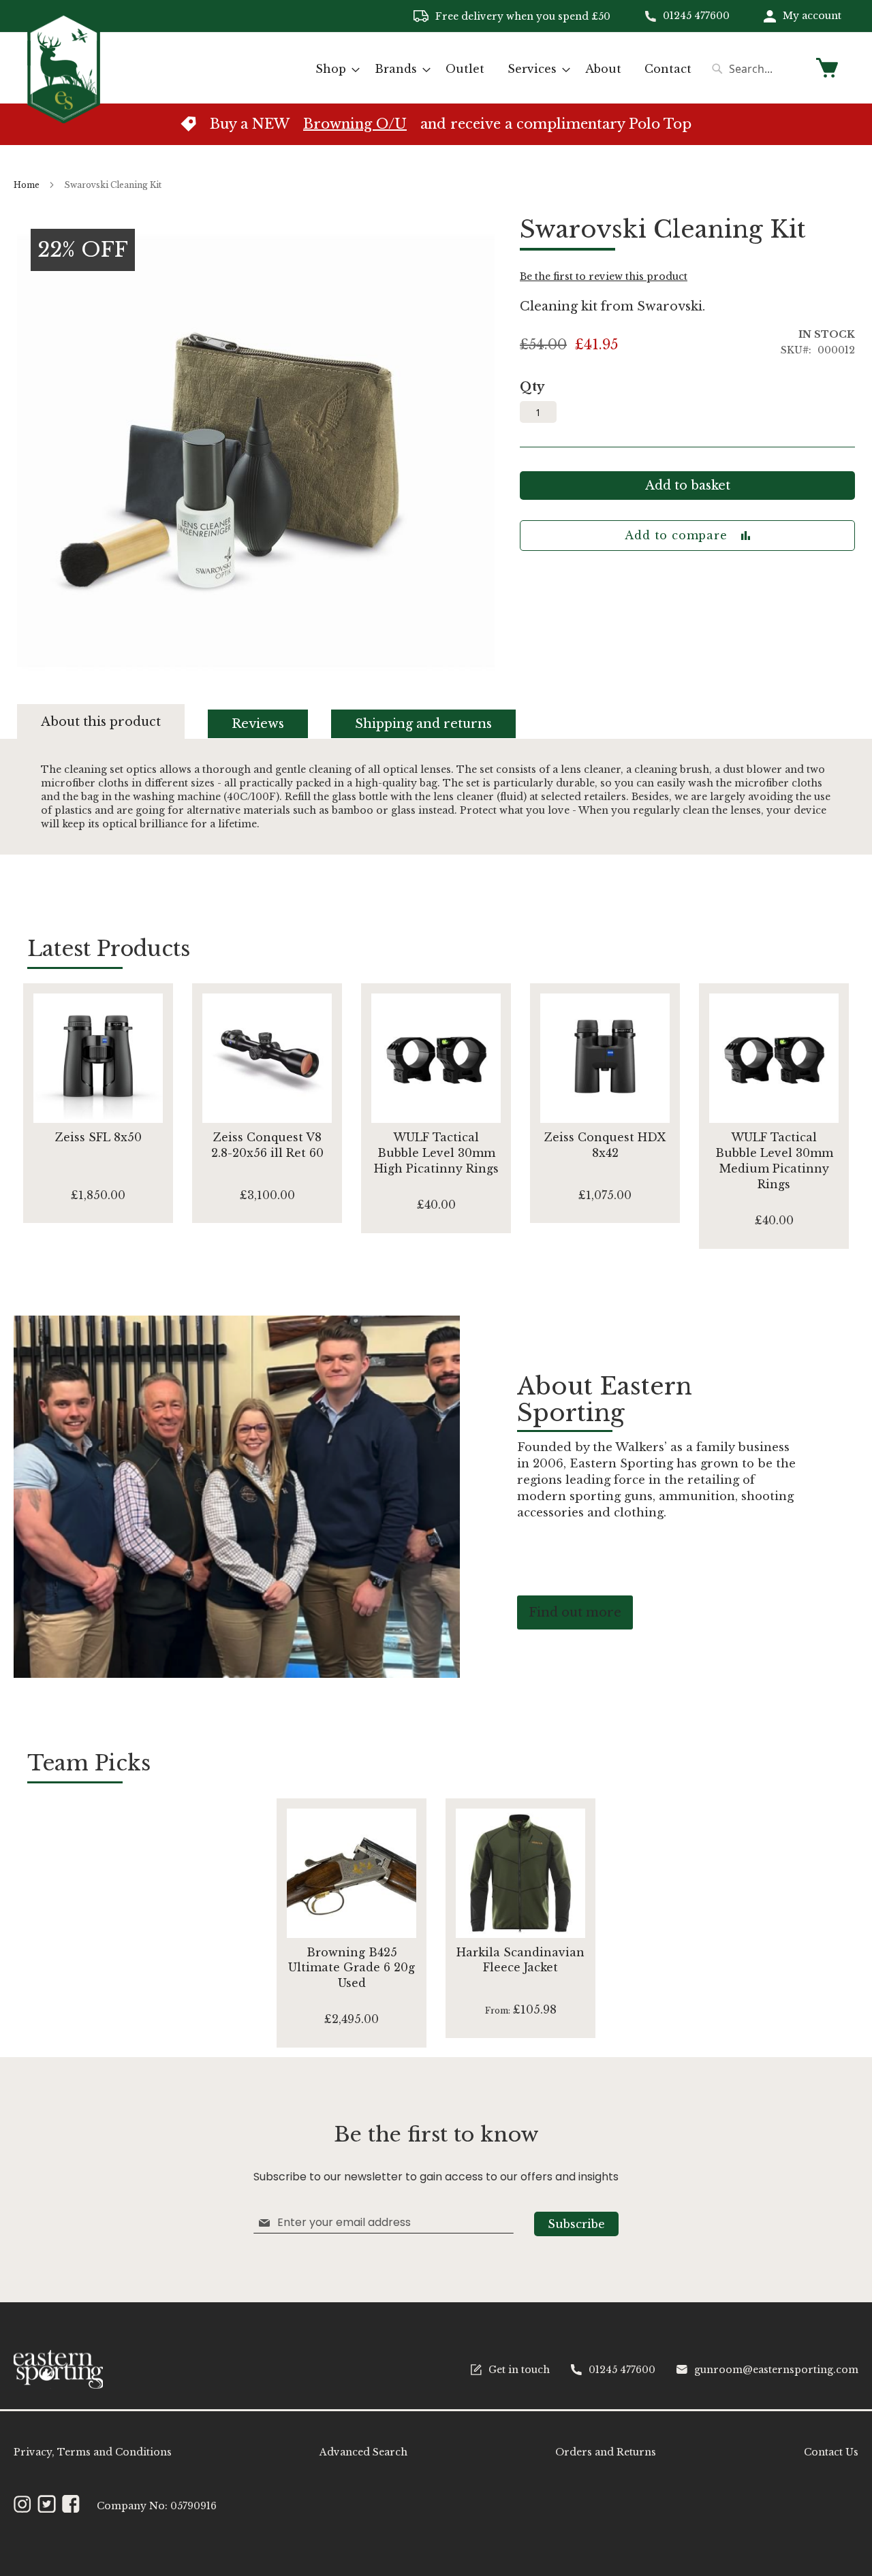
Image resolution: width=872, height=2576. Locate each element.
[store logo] (64, 67)
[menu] (503, 69)
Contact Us (831, 2452)
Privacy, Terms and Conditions (93, 2452)
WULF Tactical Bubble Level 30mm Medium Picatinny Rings (774, 1161)
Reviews (258, 724)
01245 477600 (696, 16)
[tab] (113, 721)
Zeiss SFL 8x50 (98, 1137)
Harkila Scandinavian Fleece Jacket (520, 1960)
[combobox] (756, 69)
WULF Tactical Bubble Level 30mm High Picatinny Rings (436, 1153)
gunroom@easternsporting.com (776, 2370)
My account (812, 16)
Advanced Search (363, 2452)
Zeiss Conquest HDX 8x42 (605, 1145)
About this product (101, 722)
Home (27, 185)
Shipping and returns (423, 724)
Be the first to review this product (604, 276)
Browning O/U (355, 124)
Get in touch (519, 2370)
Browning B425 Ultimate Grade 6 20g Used (352, 1968)
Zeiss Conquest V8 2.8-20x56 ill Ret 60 (267, 1145)
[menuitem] (333, 69)
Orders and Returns (606, 2452)
